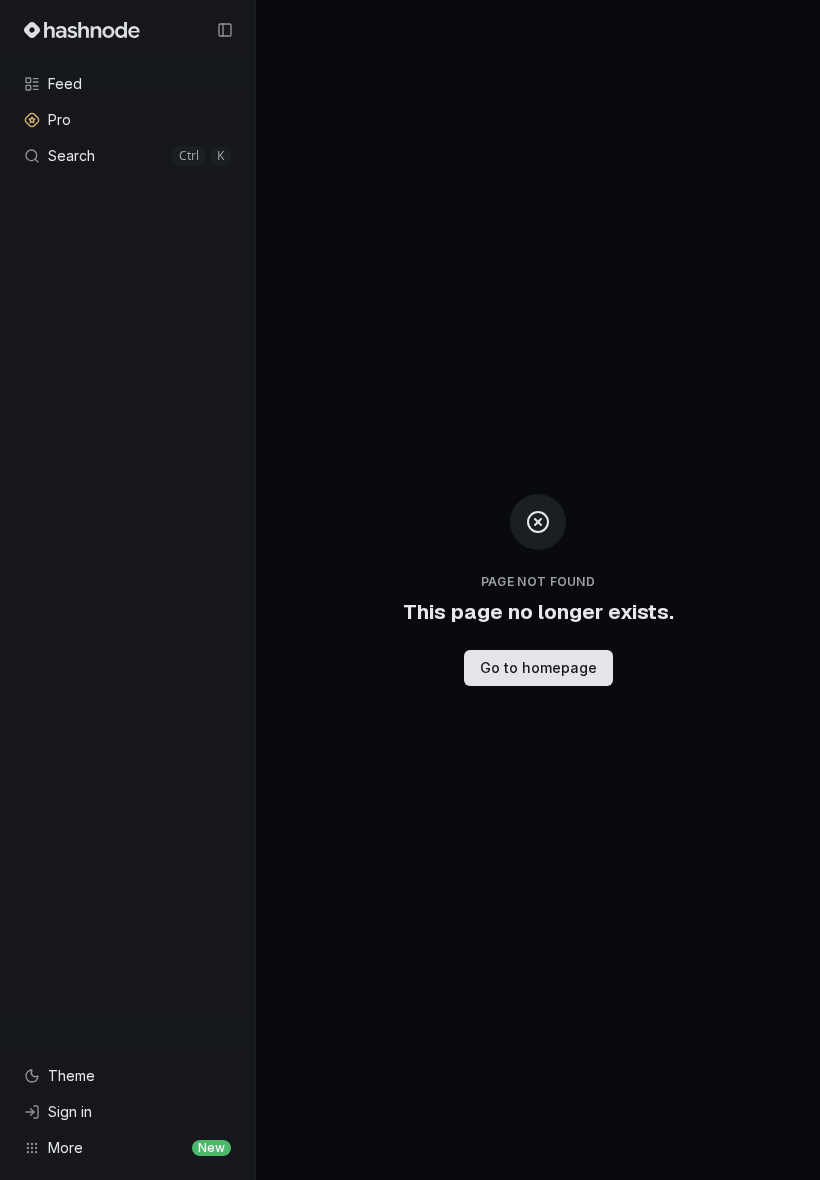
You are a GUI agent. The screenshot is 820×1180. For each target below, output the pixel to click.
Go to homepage (538, 667)
